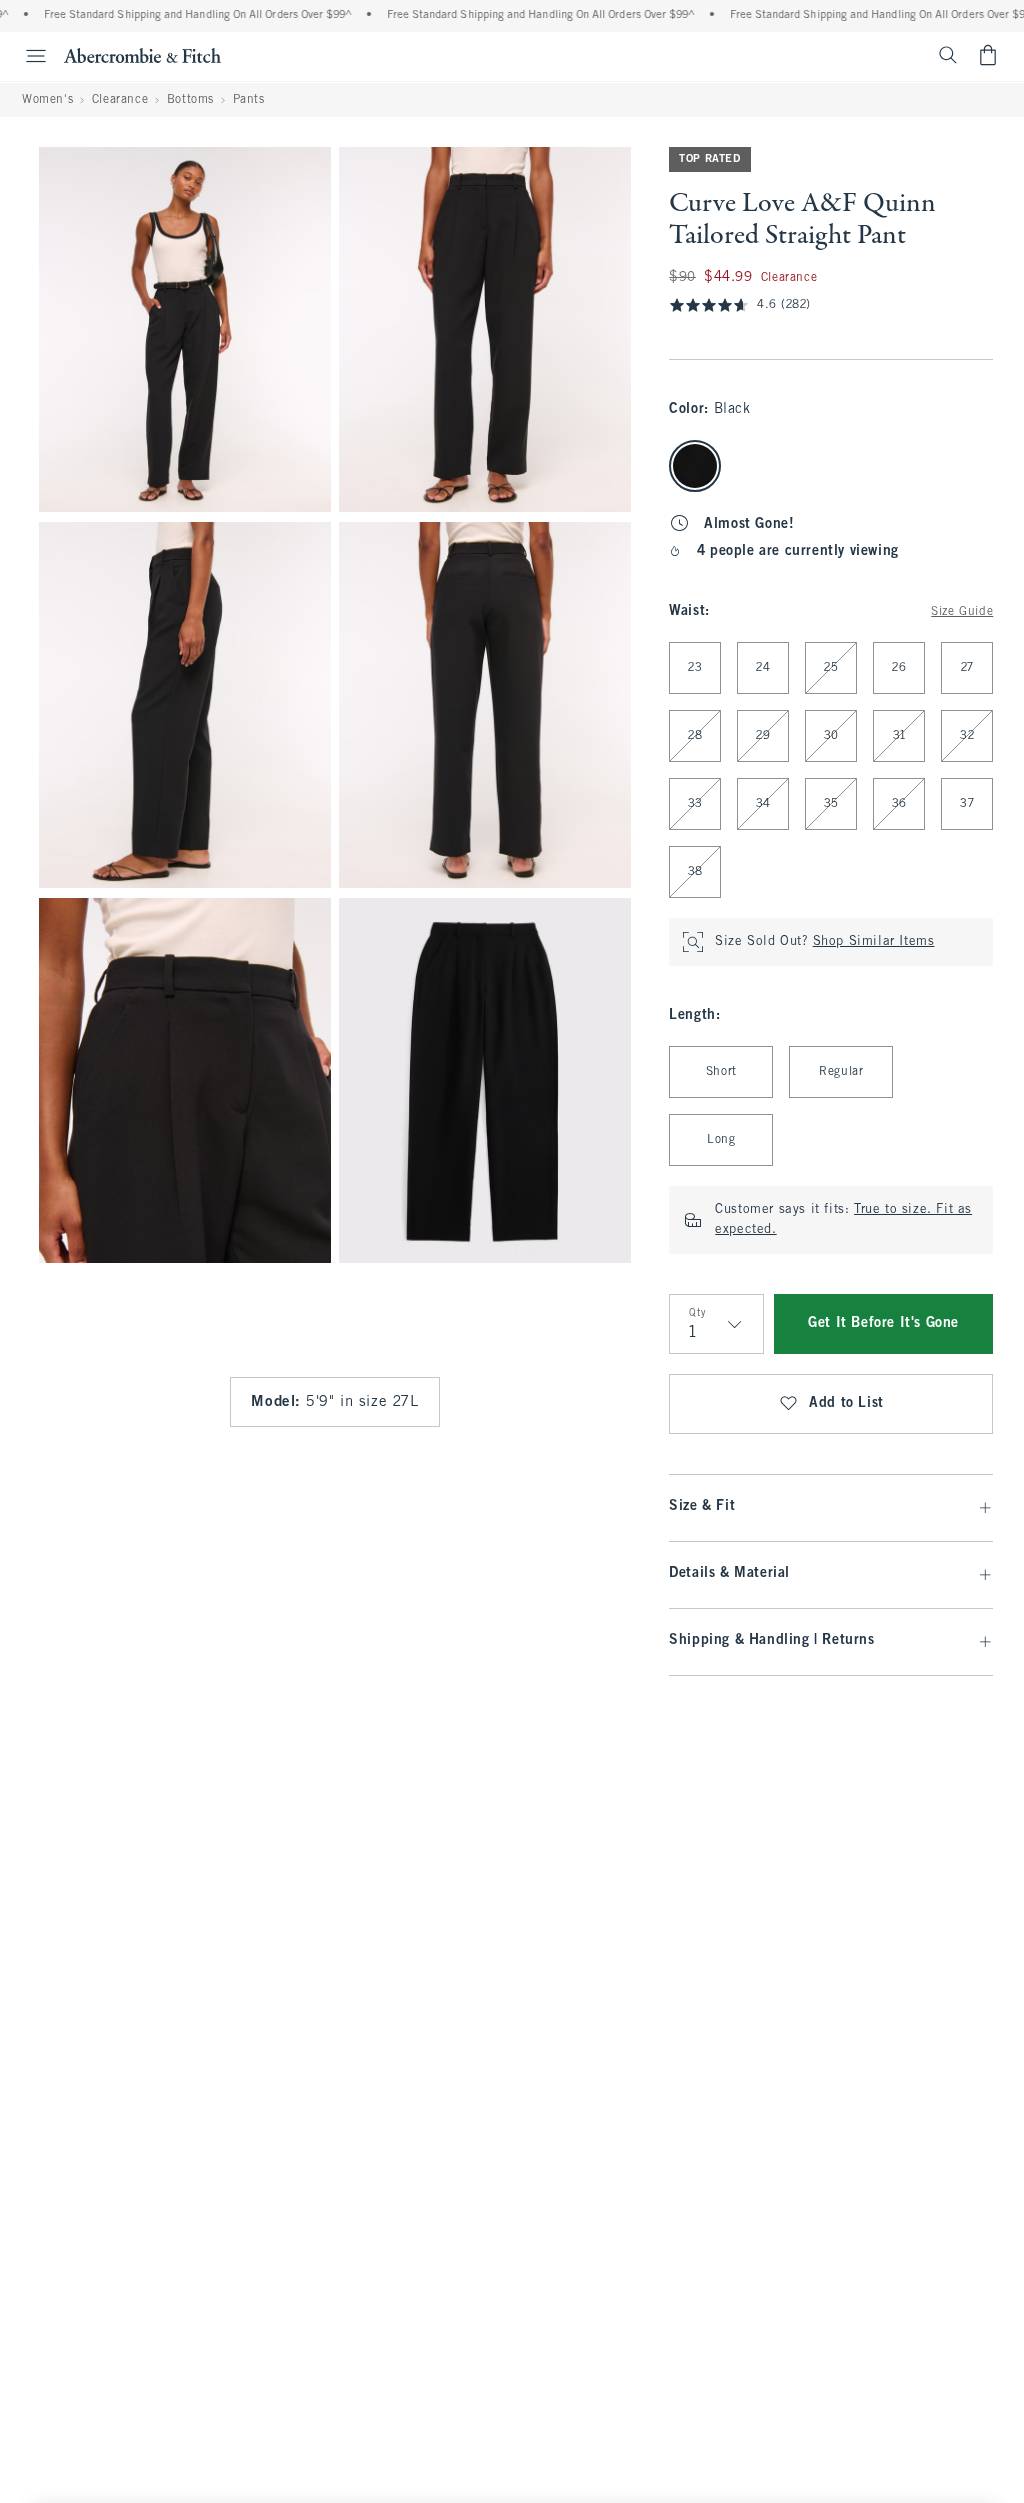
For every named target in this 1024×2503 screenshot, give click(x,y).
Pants (249, 100)
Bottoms (190, 100)
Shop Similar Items (874, 942)
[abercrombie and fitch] (142, 55)
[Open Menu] (26, 56)
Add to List (846, 1403)
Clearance (120, 100)
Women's (47, 100)
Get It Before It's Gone (883, 1323)
